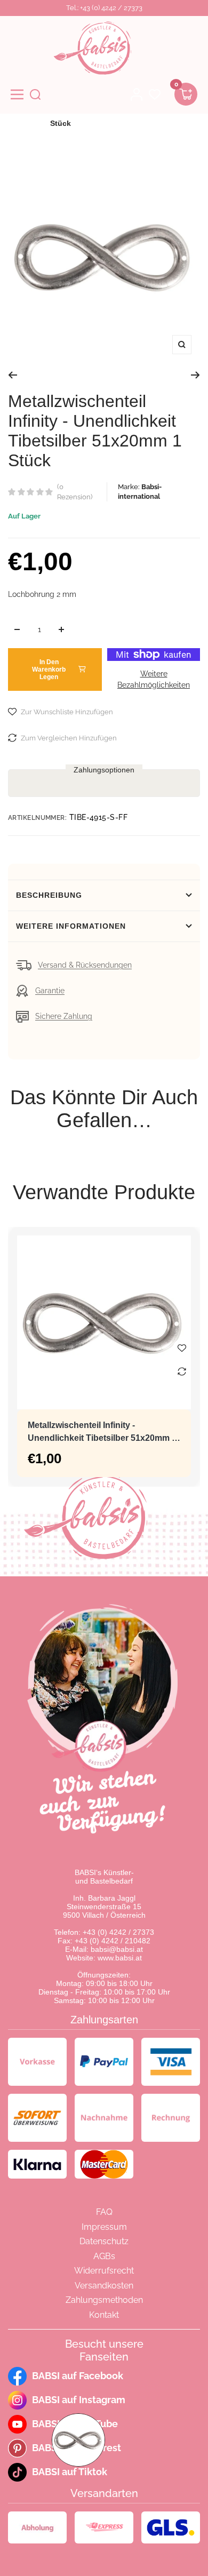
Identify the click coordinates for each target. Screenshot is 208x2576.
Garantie (50, 991)
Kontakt (104, 2315)
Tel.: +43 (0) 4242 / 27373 (104, 8)
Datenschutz (104, 2241)
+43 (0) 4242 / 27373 (118, 1932)
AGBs (104, 2256)
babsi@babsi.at (117, 1949)
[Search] (35, 94)
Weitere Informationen (71, 926)
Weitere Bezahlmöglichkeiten (154, 679)
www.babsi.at (120, 1958)
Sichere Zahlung (64, 1016)
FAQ (104, 2212)
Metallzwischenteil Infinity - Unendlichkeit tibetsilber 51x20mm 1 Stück (102, 1433)
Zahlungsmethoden (104, 2300)
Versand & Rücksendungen (85, 965)
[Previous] (13, 375)
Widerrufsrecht (104, 2271)
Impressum (104, 2227)
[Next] (195, 375)
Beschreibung (49, 895)
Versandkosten (104, 2286)
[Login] (137, 94)
